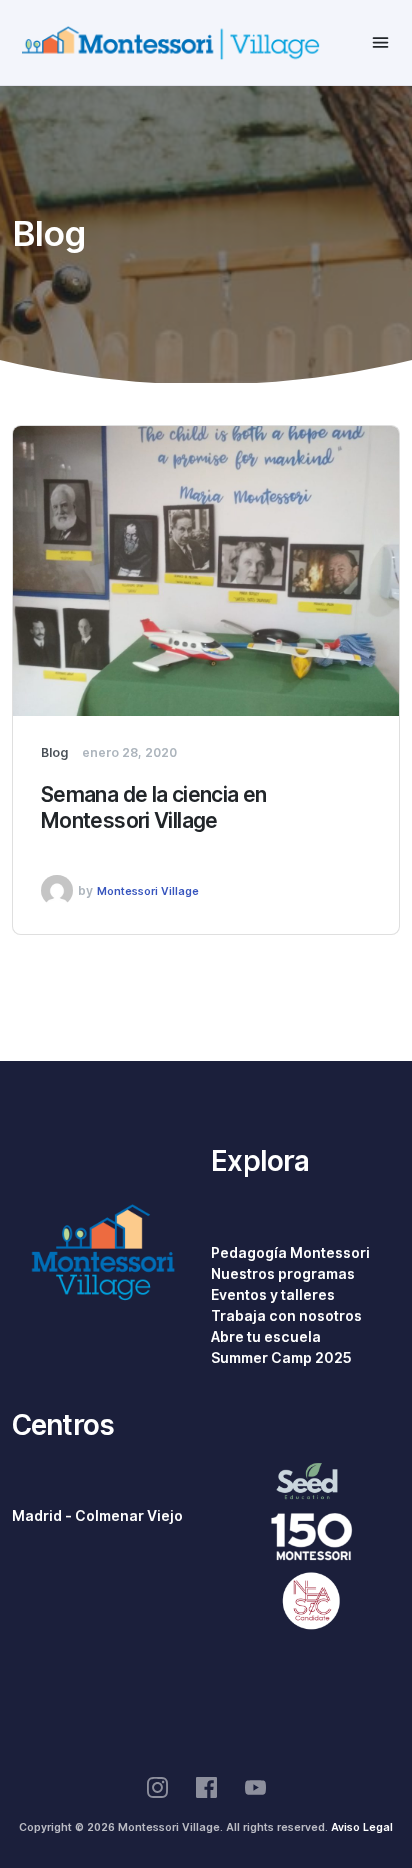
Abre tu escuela (266, 1337)
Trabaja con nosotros (286, 1316)
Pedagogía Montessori (290, 1253)
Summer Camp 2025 (281, 1358)
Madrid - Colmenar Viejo (97, 1516)
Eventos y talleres (273, 1295)
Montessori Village (148, 891)
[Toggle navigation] (380, 42)
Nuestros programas (283, 1274)
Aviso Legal (362, 1827)
